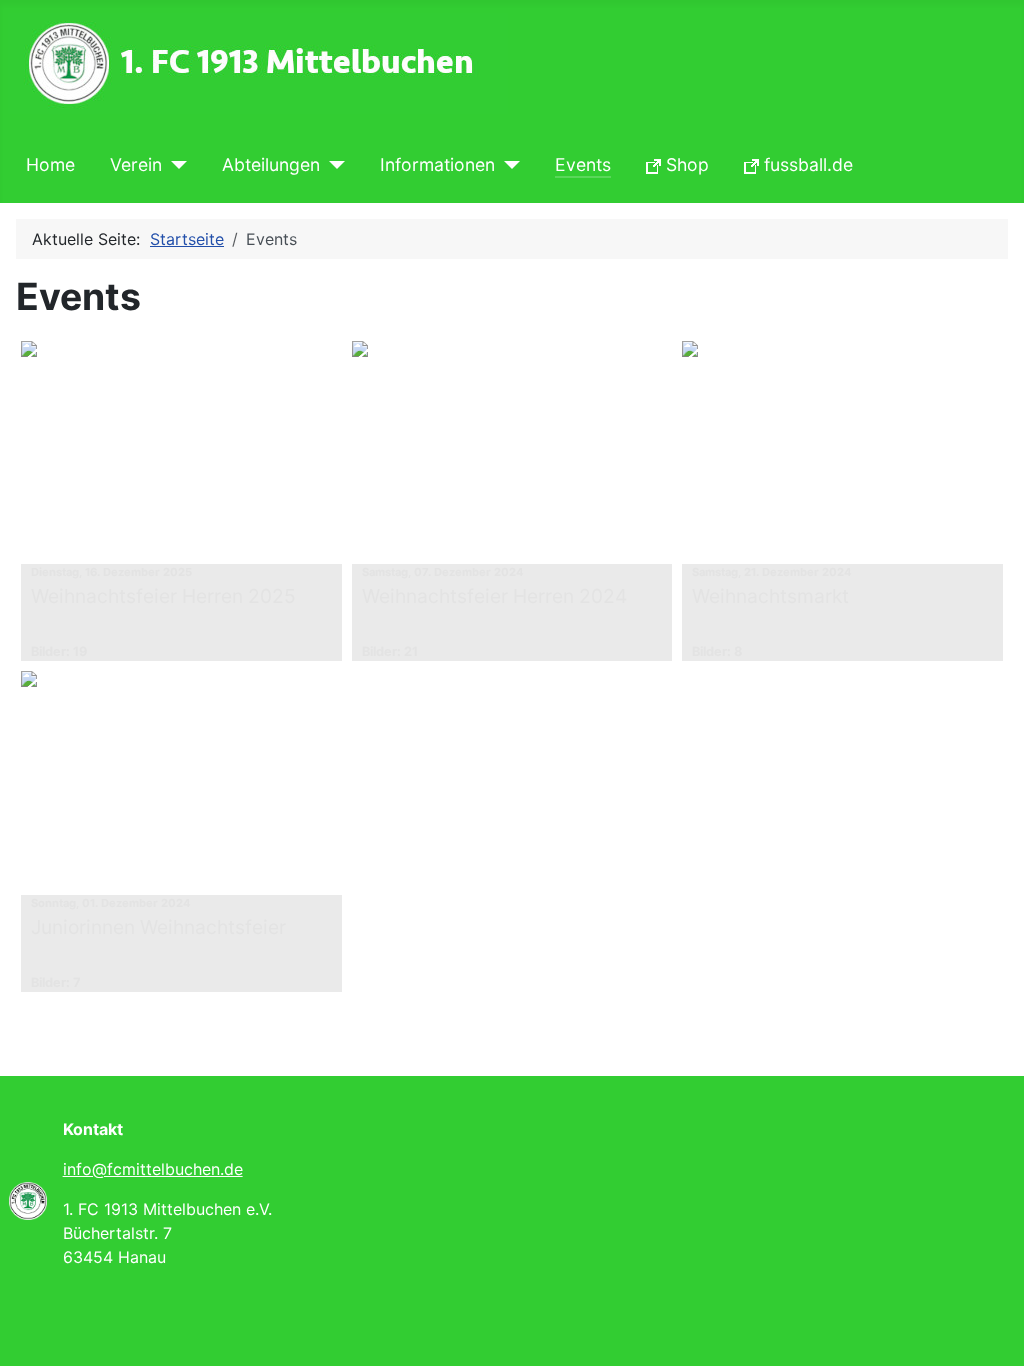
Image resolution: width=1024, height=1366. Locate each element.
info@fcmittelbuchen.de (153, 1169)
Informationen (437, 164)
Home (50, 164)
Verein (136, 164)
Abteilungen (271, 164)
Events (583, 164)
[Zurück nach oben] (989, 1329)
